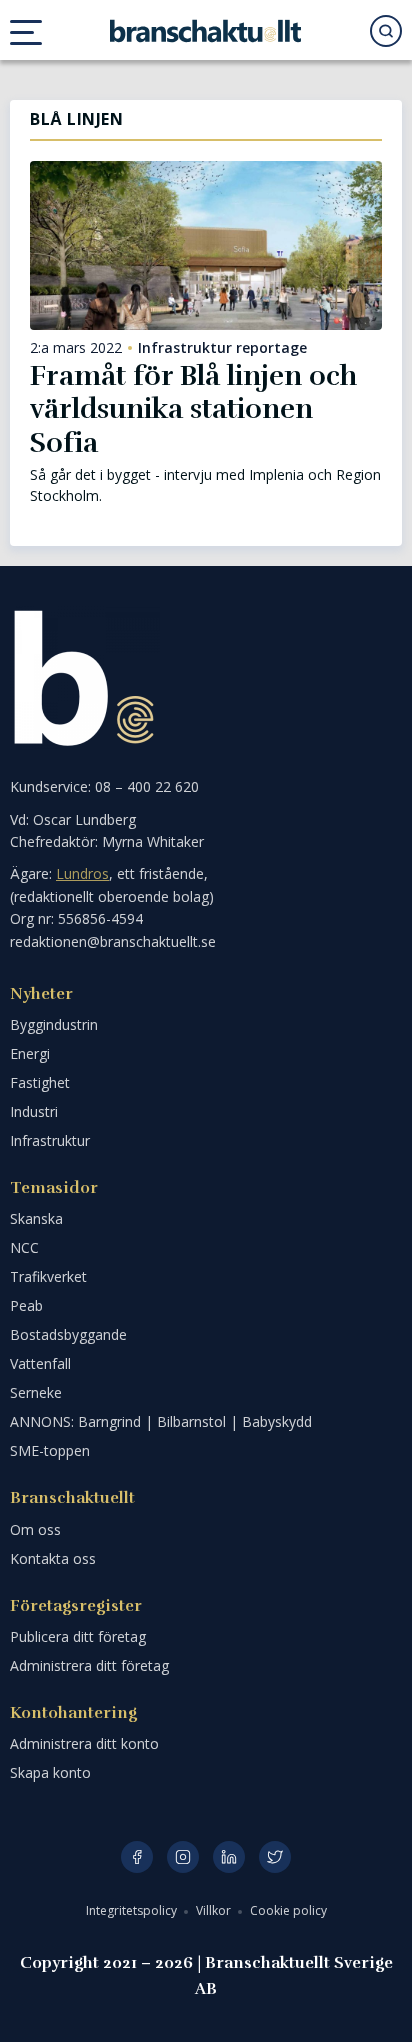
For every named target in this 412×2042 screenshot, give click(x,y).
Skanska (36, 1218)
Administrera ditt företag (89, 1665)
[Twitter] (275, 1857)
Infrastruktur (50, 1140)
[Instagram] (183, 1857)
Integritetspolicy (133, 1910)
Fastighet (40, 1082)
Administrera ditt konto (84, 1743)
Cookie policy (288, 1910)
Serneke (36, 1392)
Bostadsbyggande (68, 1334)
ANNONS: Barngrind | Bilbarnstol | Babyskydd (161, 1421)
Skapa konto (50, 1772)
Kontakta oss (53, 1558)
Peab (26, 1305)
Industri (34, 1111)
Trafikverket (48, 1276)
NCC (24, 1247)
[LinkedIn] (229, 1857)
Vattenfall (40, 1363)
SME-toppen (50, 1450)
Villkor (215, 1910)
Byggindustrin (54, 1024)
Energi (30, 1053)
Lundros (82, 873)
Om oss (35, 1529)
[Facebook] (137, 1857)
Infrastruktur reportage (222, 348)
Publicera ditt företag (78, 1636)
